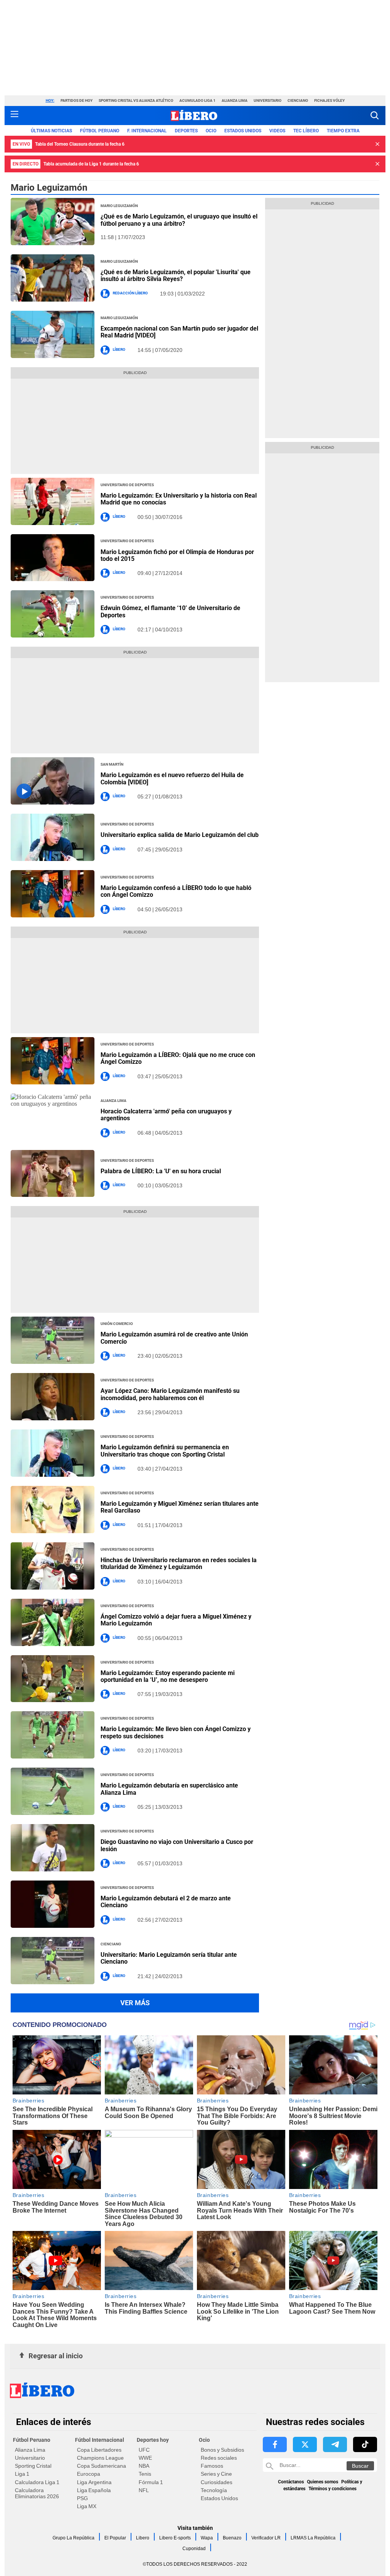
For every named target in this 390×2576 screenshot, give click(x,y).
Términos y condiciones (332, 2489)
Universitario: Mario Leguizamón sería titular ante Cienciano (169, 1958)
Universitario (268, 100)
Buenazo (232, 2538)
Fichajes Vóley (329, 100)
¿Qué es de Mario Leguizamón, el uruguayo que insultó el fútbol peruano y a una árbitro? (179, 220)
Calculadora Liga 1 (37, 2482)
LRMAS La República (313, 2538)
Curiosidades (217, 2482)
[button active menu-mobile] (14, 116)
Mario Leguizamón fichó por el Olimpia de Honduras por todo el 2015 (177, 555)
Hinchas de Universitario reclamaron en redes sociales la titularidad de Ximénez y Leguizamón (179, 1563)
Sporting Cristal (33, 2466)
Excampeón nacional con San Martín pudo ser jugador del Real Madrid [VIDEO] (179, 332)
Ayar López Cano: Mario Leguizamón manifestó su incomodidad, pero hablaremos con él (170, 1394)
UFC (144, 2450)
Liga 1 (22, 2474)
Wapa (207, 2538)
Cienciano (298, 100)
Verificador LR (266, 2538)
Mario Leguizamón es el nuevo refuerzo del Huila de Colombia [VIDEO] (172, 778)
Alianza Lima (235, 100)
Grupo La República (74, 2538)
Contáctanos (291, 2482)
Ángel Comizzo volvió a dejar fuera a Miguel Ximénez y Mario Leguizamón (176, 1620)
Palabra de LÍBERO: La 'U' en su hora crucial (161, 1171)
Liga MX (87, 2506)
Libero (143, 2538)
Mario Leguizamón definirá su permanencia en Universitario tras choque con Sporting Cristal (165, 1451)
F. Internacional (147, 131)
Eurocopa (89, 2474)
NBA (144, 2466)
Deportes (186, 131)
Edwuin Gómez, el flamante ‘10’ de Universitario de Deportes (170, 611)
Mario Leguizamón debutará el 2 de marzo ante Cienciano (166, 1902)
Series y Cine (216, 2474)
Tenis (145, 2474)
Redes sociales (219, 2458)
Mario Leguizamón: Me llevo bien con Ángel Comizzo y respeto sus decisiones (176, 1732)
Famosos (212, 2466)
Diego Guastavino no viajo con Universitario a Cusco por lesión (177, 1845)
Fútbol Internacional (100, 2440)
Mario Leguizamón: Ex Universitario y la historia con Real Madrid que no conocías (179, 499)
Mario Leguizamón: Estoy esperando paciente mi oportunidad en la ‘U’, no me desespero (168, 1676)
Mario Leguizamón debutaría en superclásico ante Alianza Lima (169, 1789)
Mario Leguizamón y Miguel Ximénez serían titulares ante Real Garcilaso (180, 1507)
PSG (82, 2498)
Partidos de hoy (77, 100)
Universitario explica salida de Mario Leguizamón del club (180, 835)
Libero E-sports (175, 2538)
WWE (145, 2458)
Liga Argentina (94, 2482)
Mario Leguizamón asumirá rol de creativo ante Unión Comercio (174, 1338)
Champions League (100, 2458)
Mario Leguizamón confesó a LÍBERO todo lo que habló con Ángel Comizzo (176, 891)
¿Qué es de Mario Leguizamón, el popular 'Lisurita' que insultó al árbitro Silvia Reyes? (176, 275)
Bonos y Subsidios (222, 2450)
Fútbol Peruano (100, 131)
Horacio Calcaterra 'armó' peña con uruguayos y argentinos (166, 1115)
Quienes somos (323, 2482)
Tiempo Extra (343, 131)
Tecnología (214, 2490)
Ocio (211, 131)
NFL (144, 2490)
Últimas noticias (51, 131)
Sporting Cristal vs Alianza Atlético (136, 100)
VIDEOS (277, 131)
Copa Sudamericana (101, 2466)
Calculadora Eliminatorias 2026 (37, 2493)
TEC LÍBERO (306, 131)
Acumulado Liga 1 (197, 100)
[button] (375, 115)
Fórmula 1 (151, 2482)
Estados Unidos (219, 2498)
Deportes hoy (153, 2440)
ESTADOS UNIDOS (243, 131)
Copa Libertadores (99, 2450)
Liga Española (94, 2490)
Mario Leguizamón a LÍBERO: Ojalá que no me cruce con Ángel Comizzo (178, 1058)
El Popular (115, 2538)
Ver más (135, 2003)
